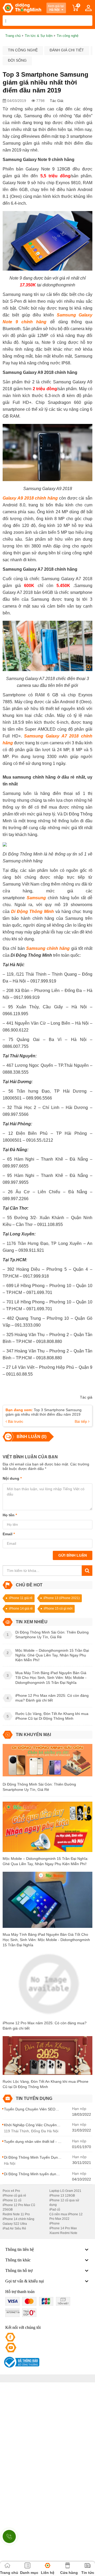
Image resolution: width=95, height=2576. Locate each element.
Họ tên (10, 1515)
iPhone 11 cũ (12, 2200)
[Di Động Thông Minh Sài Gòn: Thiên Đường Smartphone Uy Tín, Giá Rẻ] (47, 1762)
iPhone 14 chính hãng (18, 2219)
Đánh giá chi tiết (67, 50)
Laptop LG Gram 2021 (65, 2191)
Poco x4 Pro (11, 2191)
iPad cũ (55, 2210)
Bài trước (15, 1421)
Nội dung (12, 1478)
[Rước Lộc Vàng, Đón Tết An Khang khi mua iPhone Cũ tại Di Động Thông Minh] (47, 2057)
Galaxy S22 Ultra (15, 2224)
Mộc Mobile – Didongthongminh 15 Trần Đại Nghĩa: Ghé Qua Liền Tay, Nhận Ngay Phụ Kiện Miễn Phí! (46, 1861)
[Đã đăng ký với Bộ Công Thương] (21, 2362)
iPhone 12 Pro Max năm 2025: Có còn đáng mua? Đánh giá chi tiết (45, 2026)
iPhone (54, 2223)
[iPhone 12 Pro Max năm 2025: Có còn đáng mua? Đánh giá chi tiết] (47, 1986)
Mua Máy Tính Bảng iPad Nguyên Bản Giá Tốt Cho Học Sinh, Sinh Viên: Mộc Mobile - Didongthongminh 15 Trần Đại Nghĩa (46, 1940)
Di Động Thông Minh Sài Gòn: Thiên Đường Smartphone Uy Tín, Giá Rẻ (39, 1787)
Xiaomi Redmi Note (63, 2233)
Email (9, 1534)
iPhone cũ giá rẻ (14, 2196)
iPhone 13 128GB (62, 2196)
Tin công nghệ (23, 50)
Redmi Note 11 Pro (16, 2214)
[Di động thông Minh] (22, 8)
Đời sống (17, 60)
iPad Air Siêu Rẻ (14, 2228)
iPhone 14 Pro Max (63, 2228)
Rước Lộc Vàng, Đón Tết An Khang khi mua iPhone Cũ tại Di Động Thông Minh (46, 2084)
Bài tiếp (81, 1421)
